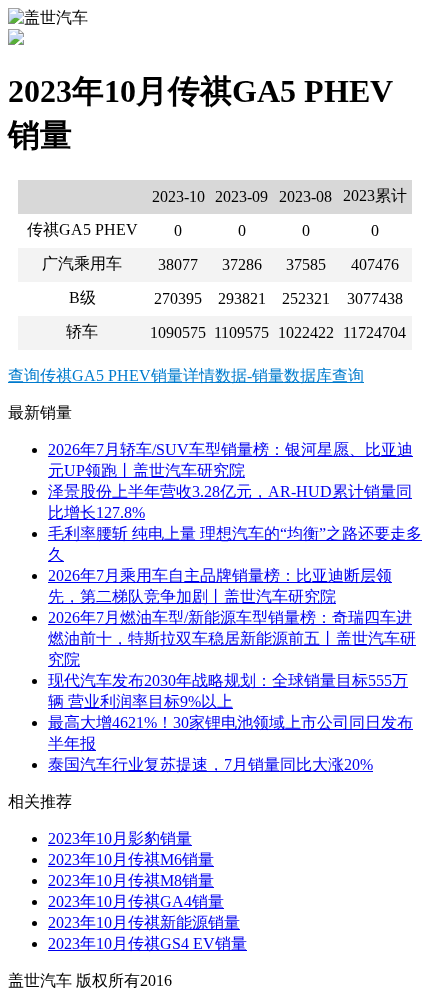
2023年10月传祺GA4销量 (136, 901)
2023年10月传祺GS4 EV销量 (147, 943)
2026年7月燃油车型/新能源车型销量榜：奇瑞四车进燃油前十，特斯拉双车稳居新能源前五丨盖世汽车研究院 (232, 638)
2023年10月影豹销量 (120, 838)
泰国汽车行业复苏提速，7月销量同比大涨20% (210, 764)
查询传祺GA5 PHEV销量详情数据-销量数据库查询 (186, 375)
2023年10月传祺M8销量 (131, 880)
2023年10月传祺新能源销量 (144, 922)
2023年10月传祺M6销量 (131, 859)
